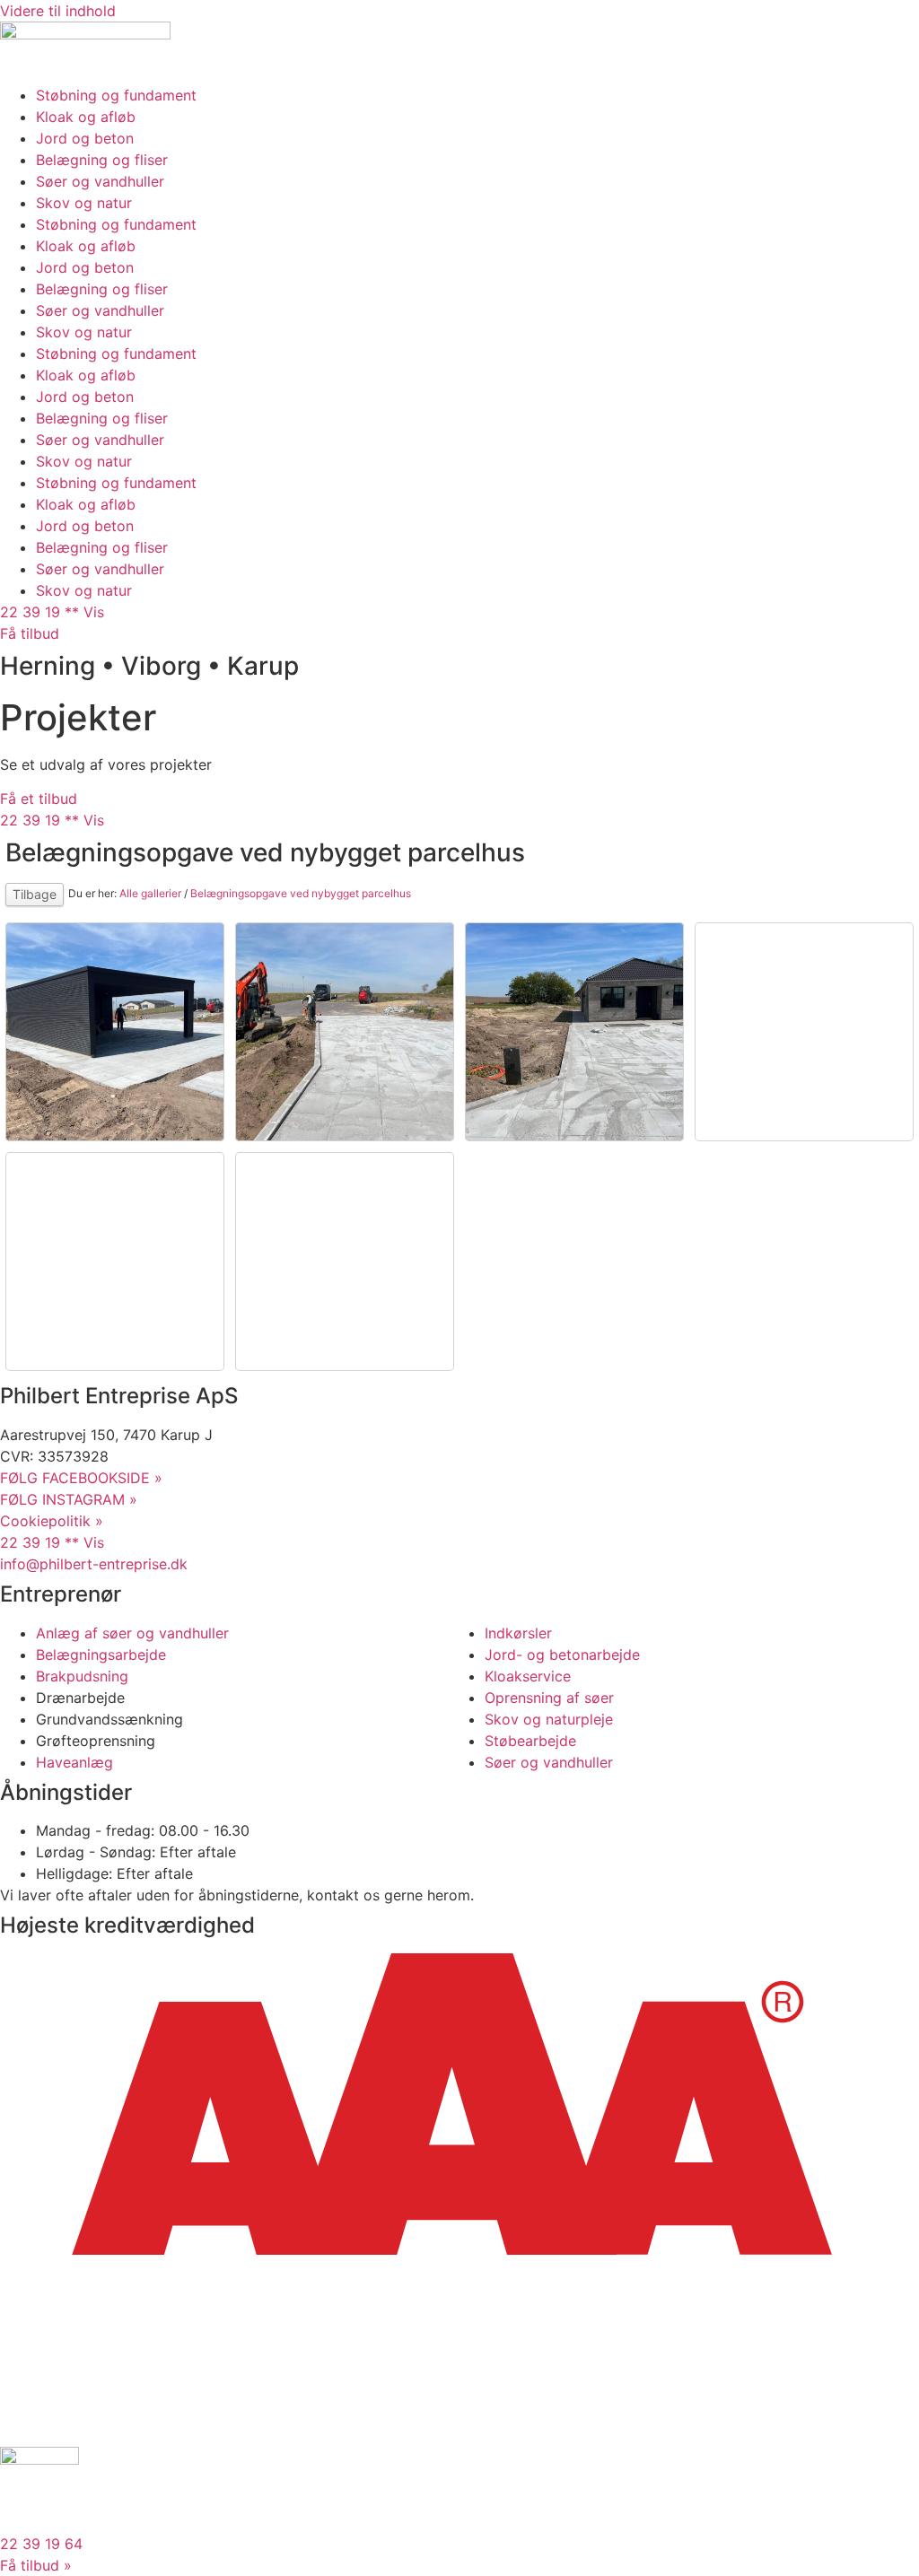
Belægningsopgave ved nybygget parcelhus (301, 893)
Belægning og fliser (102, 160)
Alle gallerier (150, 893)
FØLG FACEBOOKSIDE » (81, 1478)
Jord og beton (85, 138)
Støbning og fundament (116, 95)
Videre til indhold (58, 11)
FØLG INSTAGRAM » (69, 1499)
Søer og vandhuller (100, 181)
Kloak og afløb (86, 117)
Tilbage (35, 894)
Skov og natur (84, 203)
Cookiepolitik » (52, 1521)
